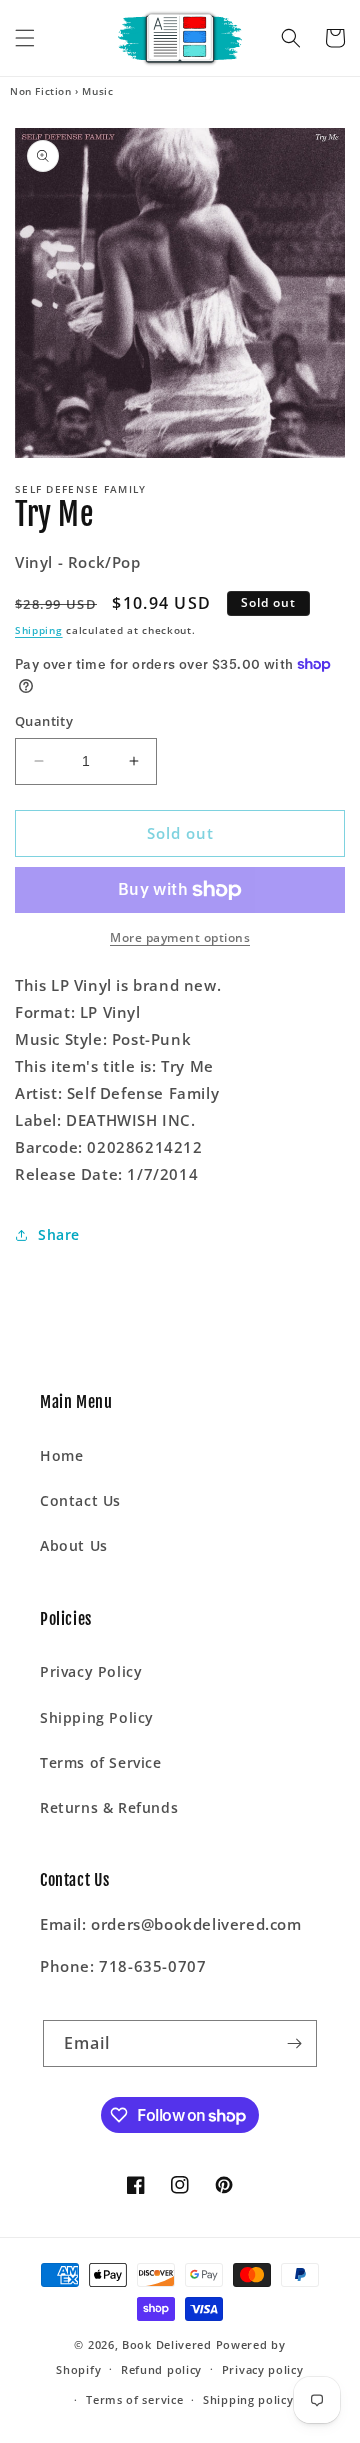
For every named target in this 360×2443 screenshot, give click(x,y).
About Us (74, 1545)
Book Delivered (167, 2344)
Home (61, 1455)
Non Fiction (41, 91)
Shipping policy (248, 2399)
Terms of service (134, 2399)
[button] (25, 38)
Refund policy (161, 2369)
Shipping (39, 630)
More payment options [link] (180, 937)
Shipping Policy (97, 1717)
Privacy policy (263, 2369)
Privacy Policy (91, 1671)
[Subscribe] (294, 2043)
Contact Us (80, 1500)
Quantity (44, 721)
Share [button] (59, 1234)
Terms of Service (101, 1762)
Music (97, 91)
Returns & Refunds (109, 1807)
